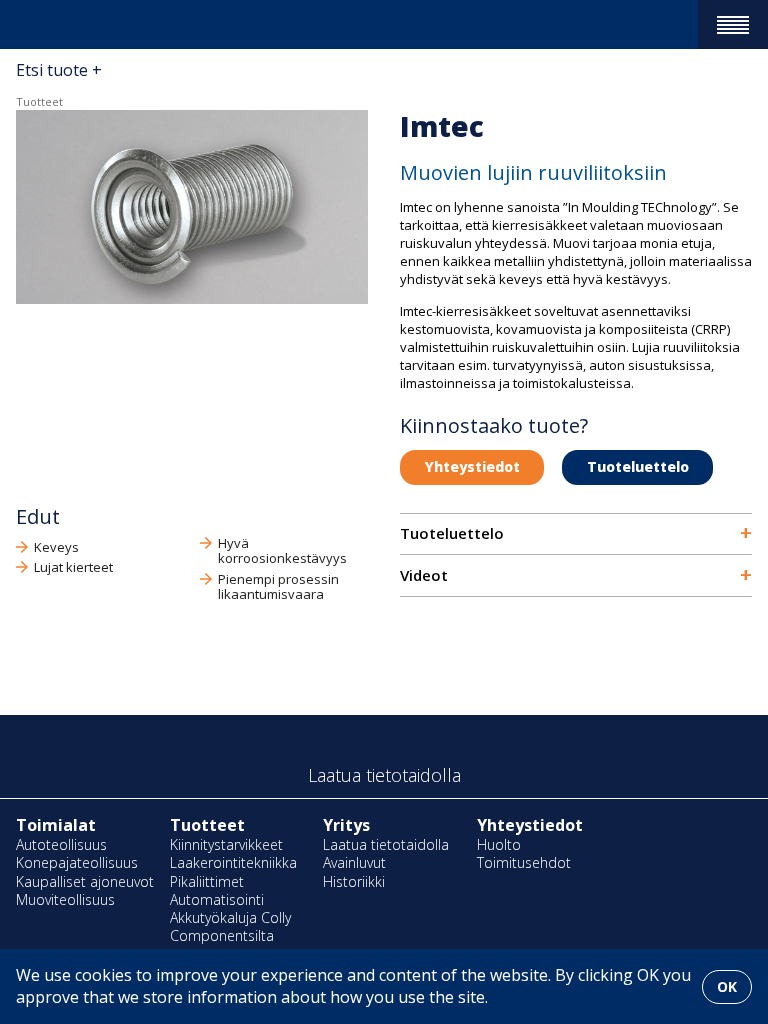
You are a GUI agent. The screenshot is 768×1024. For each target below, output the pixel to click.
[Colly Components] (52, 24)
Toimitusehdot (524, 862)
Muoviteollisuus (65, 899)
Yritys (346, 825)
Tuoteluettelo (638, 466)
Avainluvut (354, 862)
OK (727, 986)
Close (10, 52)
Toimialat (56, 825)
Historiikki (354, 881)
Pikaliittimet (207, 881)
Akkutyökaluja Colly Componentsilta (230, 926)
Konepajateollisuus (77, 862)
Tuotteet (39, 101)
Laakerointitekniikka (233, 862)
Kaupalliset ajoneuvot (85, 881)
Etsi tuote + (59, 70)
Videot (576, 575)
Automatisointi (217, 899)
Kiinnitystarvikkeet (226, 844)
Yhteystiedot (472, 466)
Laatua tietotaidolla (386, 844)
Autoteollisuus (61, 844)
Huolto (499, 844)
